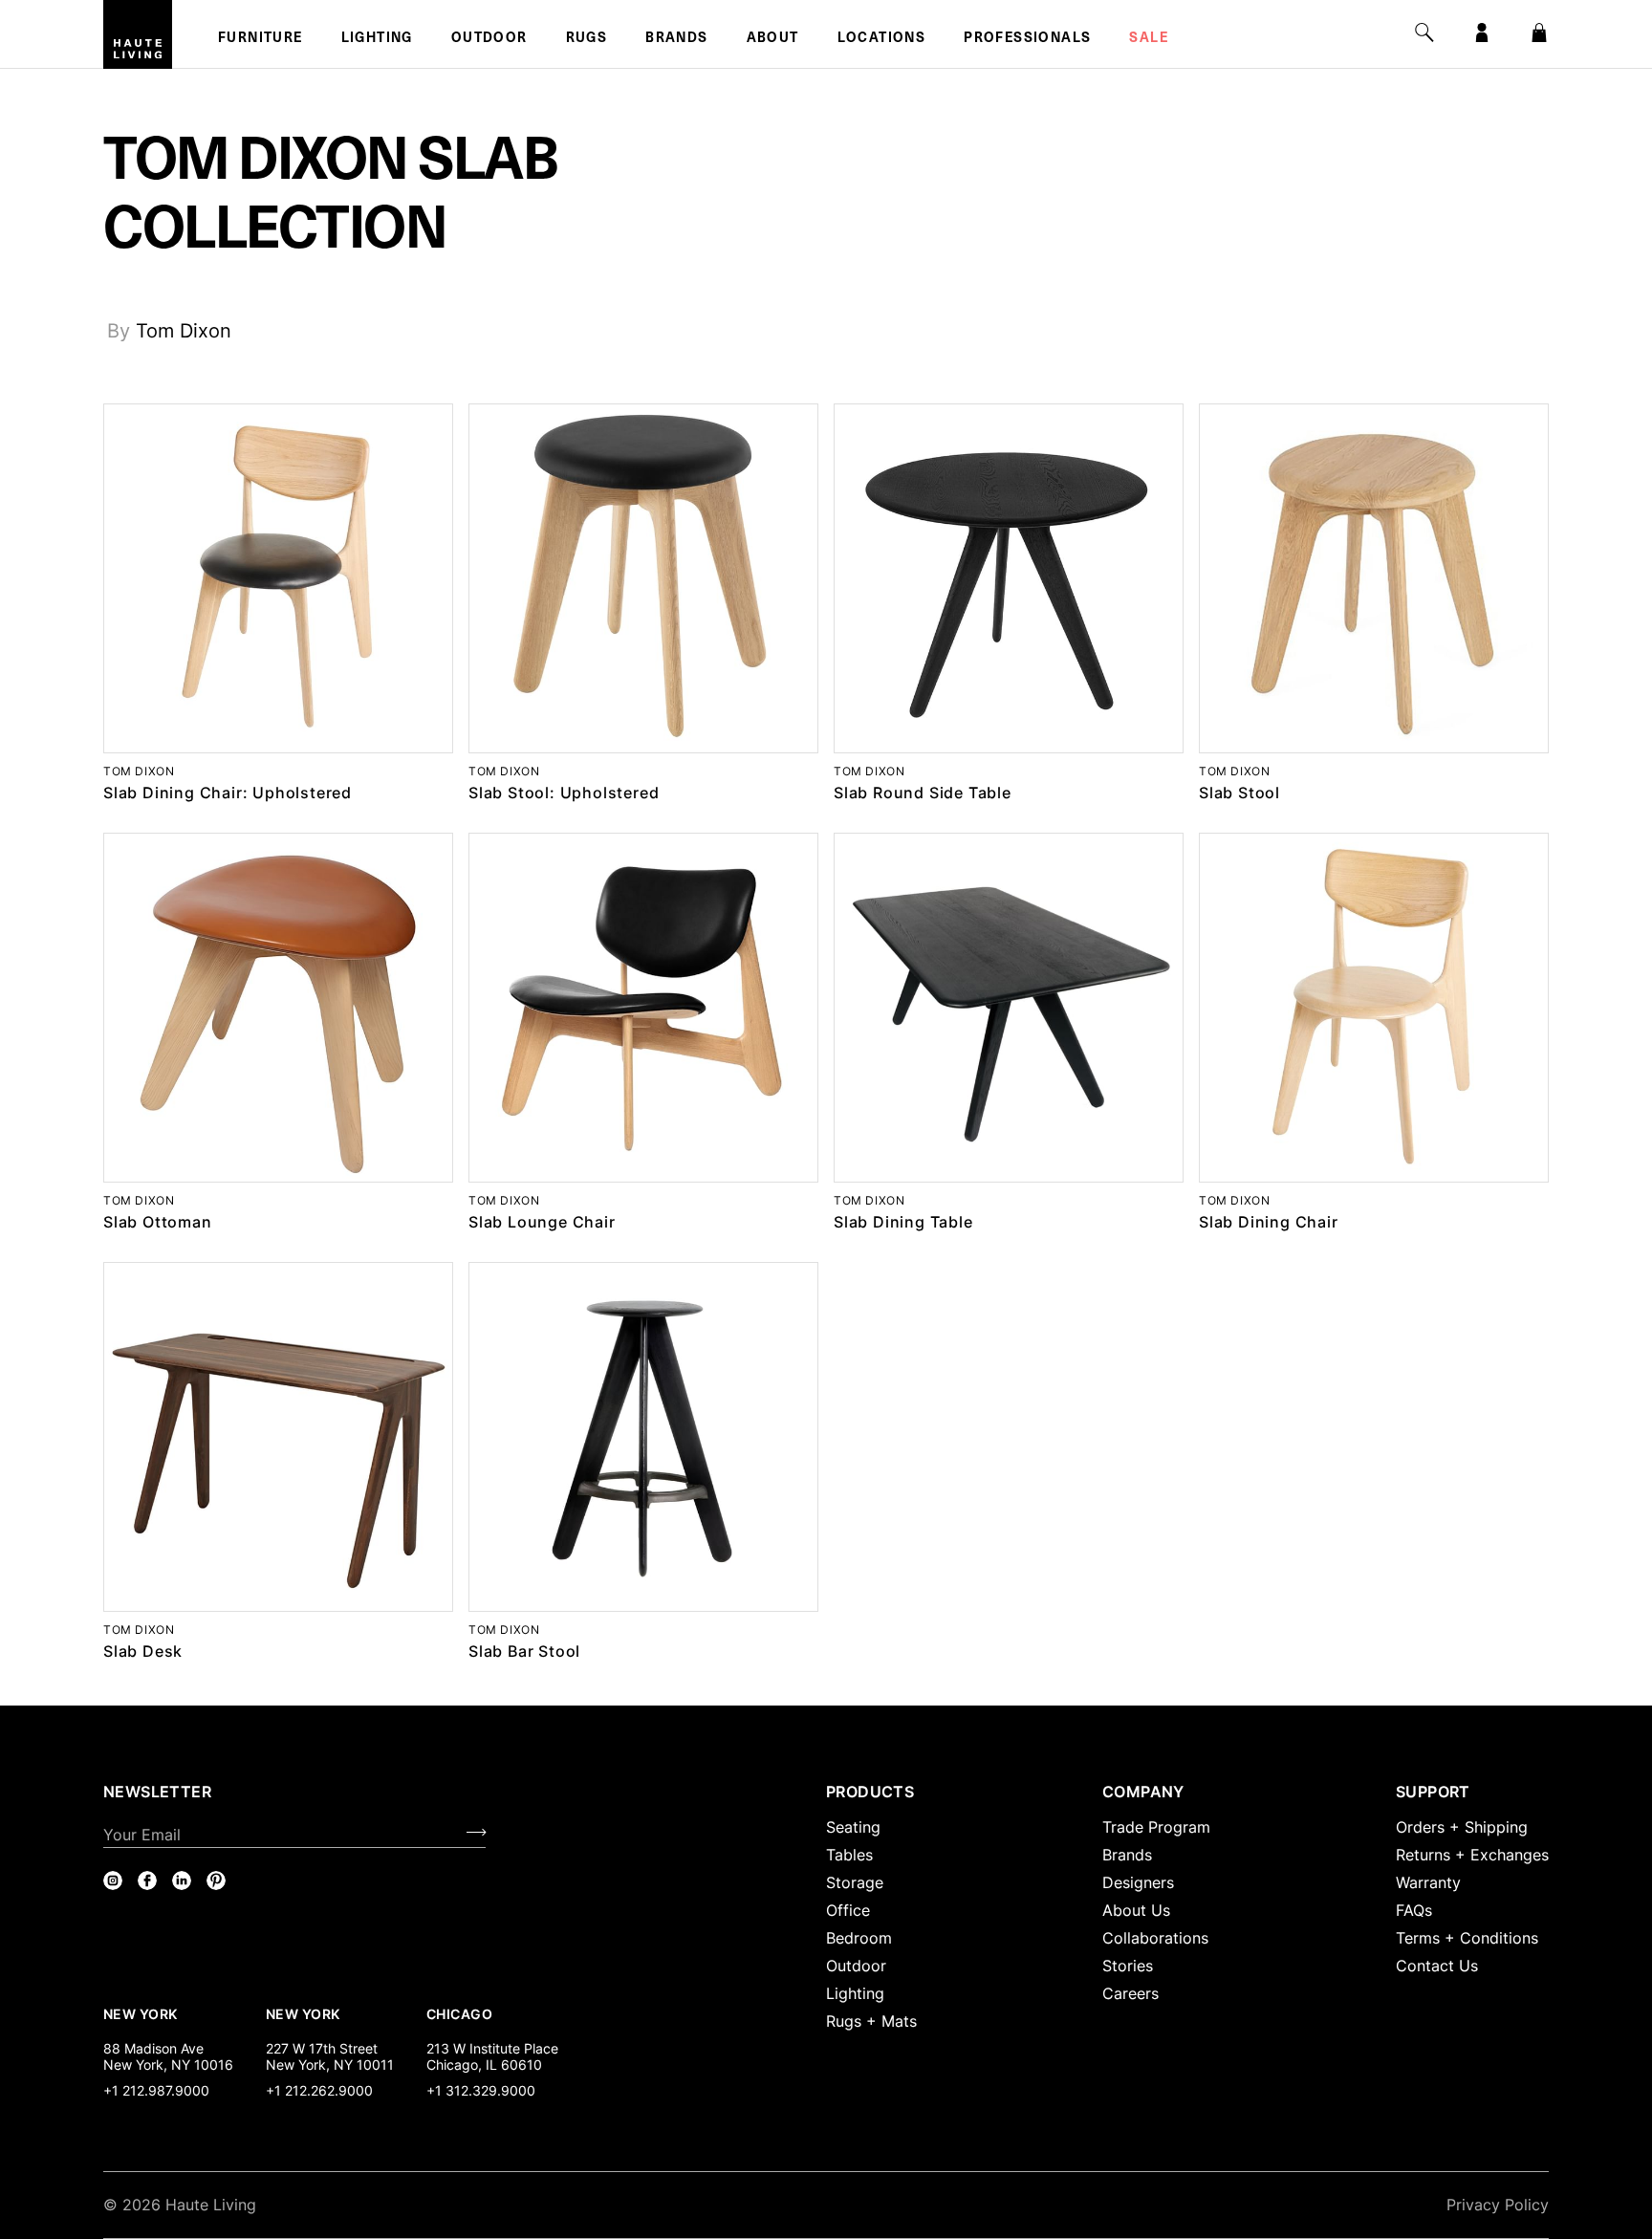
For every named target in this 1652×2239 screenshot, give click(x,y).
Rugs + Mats (871, 2021)
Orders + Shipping (1462, 1827)
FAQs (1414, 1910)
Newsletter (157, 1792)
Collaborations (1155, 1938)
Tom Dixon (184, 331)
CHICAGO (459, 2013)
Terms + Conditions (1467, 1938)
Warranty (1428, 1882)
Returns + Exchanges (1472, 1855)
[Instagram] (113, 1880)
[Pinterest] (216, 1880)
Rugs (587, 39)
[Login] (1482, 33)
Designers (1138, 1882)
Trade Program (1156, 1827)
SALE (1149, 39)
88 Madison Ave (153, 2048)
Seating (853, 1827)
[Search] (1424, 33)
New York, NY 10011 (330, 2065)
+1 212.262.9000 (319, 2090)
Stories (1128, 1966)
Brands (676, 39)
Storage (855, 1882)
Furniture (261, 39)
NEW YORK (142, 2013)
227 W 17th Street (322, 2048)
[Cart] (1539, 33)
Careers (1130, 1993)
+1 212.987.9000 (156, 2090)
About (773, 39)
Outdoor (489, 39)
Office (848, 1910)
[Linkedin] (182, 1880)
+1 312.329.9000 (481, 2090)
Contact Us (1437, 1966)
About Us (1136, 1910)
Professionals (1027, 39)
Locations (882, 39)
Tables (849, 1855)
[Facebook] (147, 1880)
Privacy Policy (1498, 2205)
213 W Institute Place (492, 2048)
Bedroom (859, 1938)
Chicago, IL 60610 (484, 2065)
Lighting (377, 39)
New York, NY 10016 (168, 2065)
